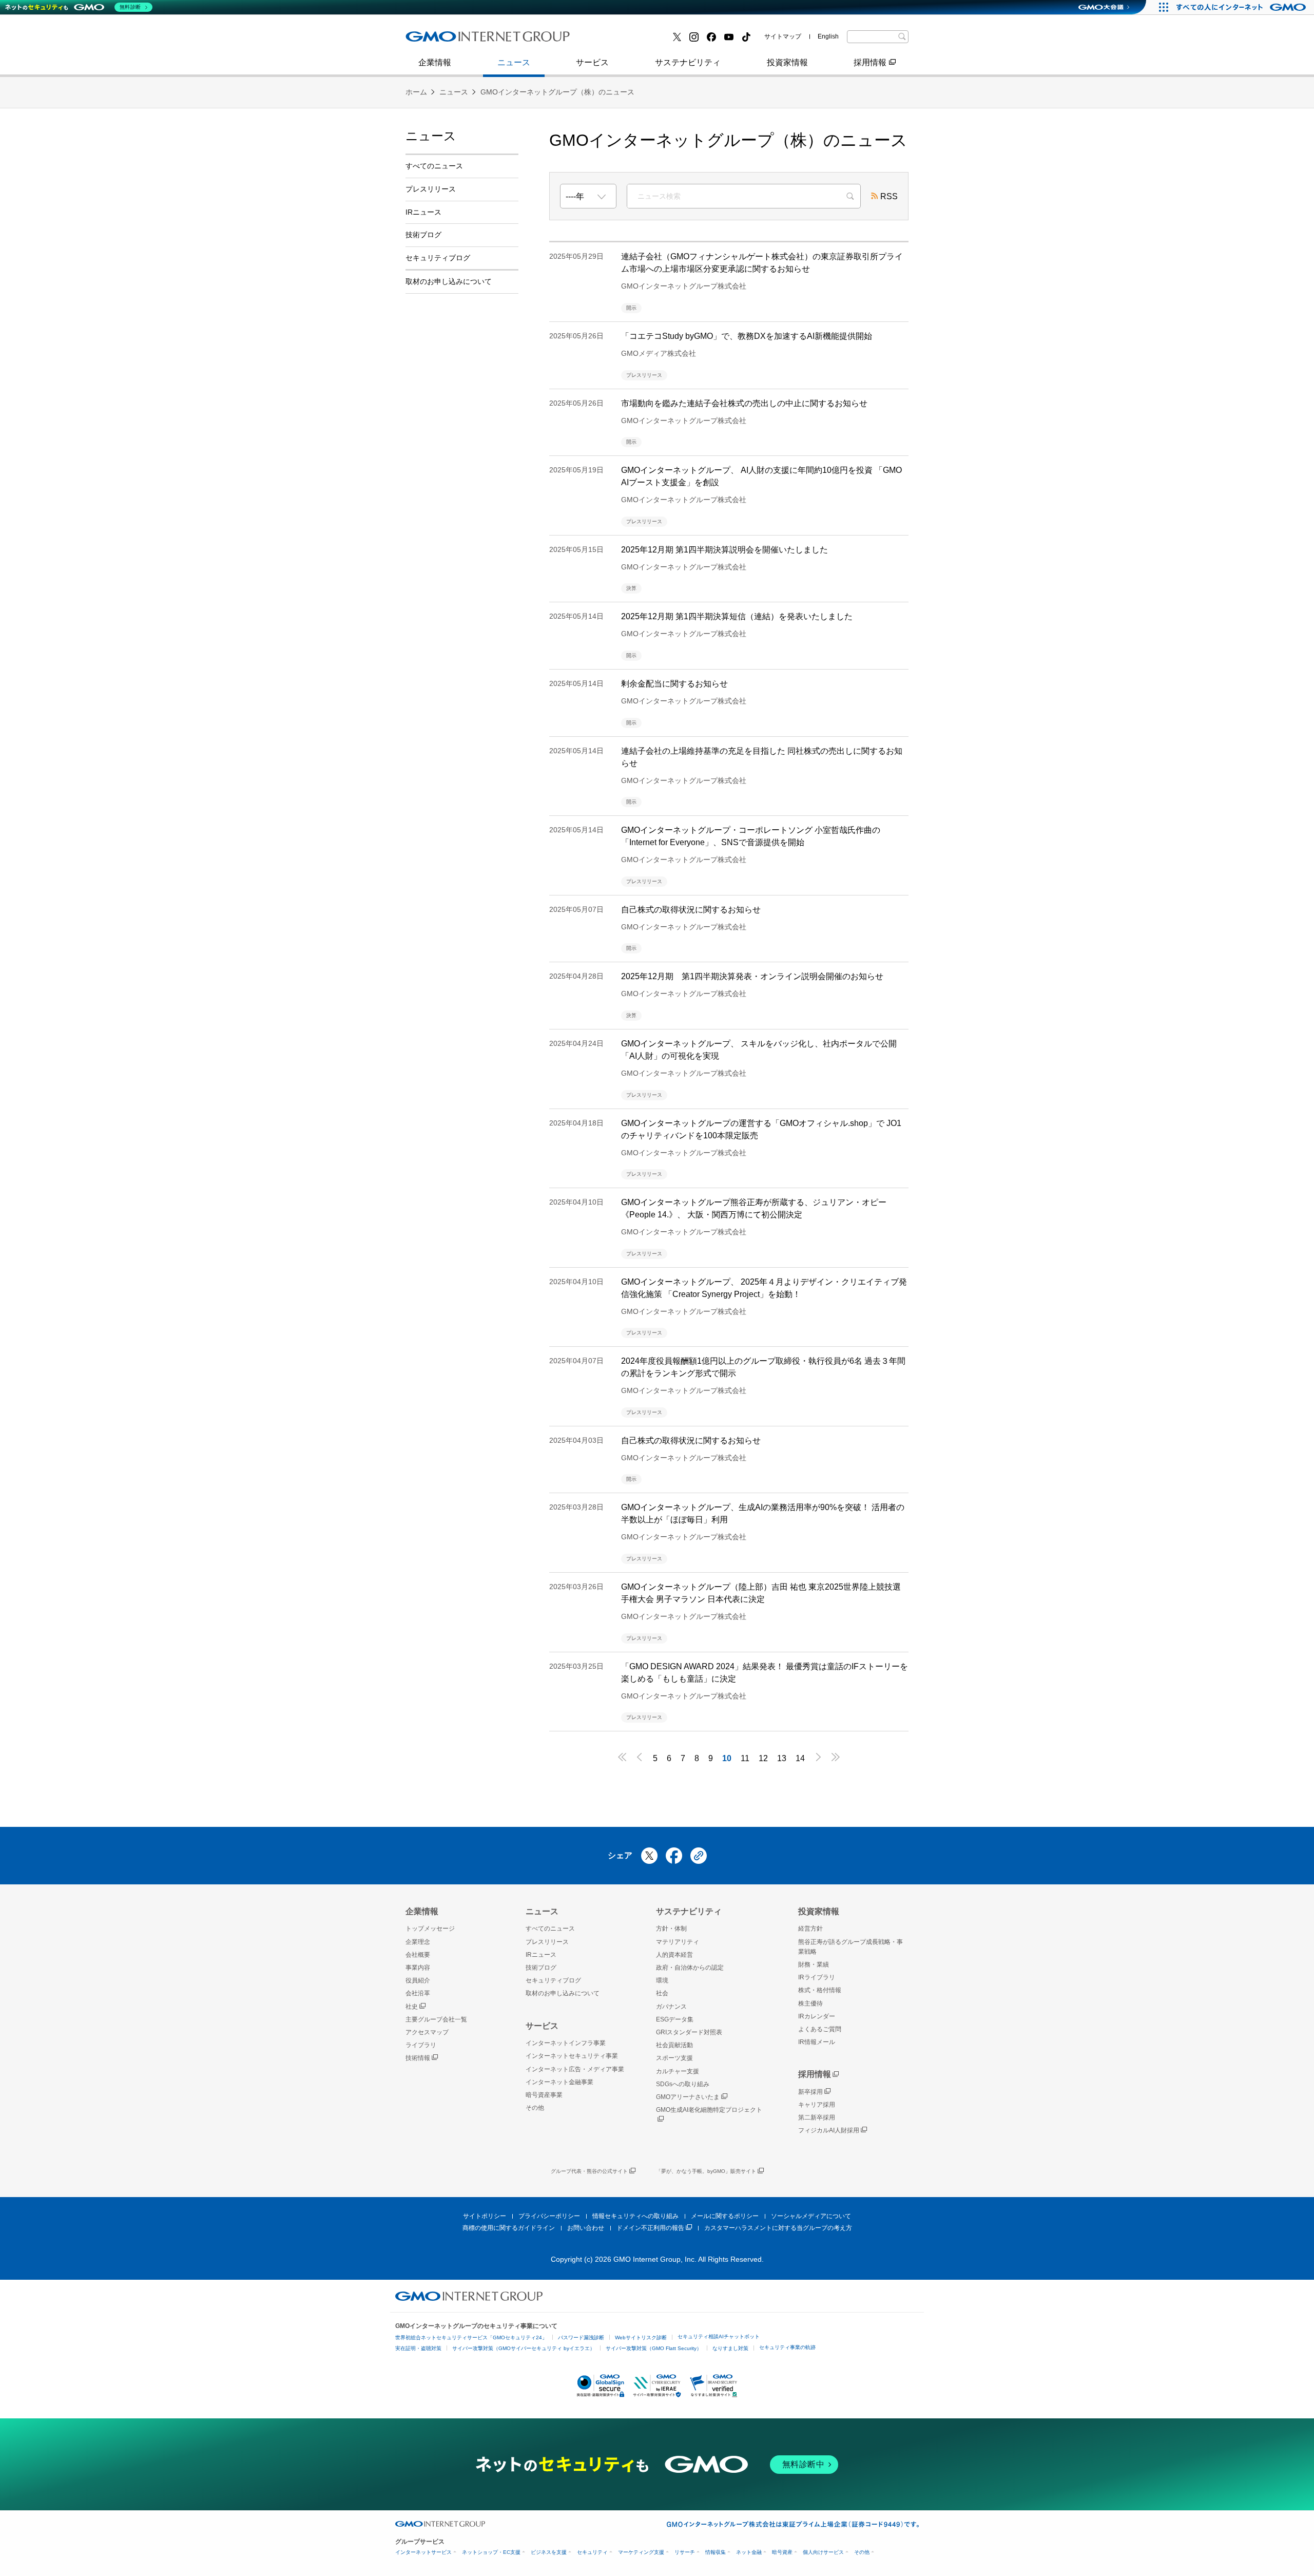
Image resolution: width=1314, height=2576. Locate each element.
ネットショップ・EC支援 (491, 2552)
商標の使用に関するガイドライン (509, 2228)
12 (763, 1758)
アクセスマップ (427, 2032)
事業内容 (433, 40)
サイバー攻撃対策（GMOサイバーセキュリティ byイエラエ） (524, 2348)
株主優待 (810, 2003)
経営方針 (810, 1929)
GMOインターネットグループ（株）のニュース (557, 92)
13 (782, 1758)
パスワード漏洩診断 (581, 2338)
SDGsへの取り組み (683, 2084)
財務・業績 (814, 1964)
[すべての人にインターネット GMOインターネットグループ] (1242, 7)
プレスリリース (445, 40)
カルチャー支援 (678, 2071)
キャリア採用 (817, 2105)
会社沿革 (418, 1993)
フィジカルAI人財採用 (457, 40)
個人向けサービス (823, 2552)
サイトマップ (783, 36)
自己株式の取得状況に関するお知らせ (691, 910)
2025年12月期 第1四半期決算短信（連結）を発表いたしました (737, 616)
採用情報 (870, 62)
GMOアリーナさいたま (688, 2097)
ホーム (416, 92)
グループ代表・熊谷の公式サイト (589, 2171)
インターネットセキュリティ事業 (572, 2056)
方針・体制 (671, 1929)
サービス (592, 62)
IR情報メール (817, 2042)
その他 (535, 2108)
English (828, 36)
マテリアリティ (678, 1942)
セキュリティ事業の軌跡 (787, 2347)
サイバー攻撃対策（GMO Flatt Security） (654, 2348)
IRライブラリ (817, 1977)
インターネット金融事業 (461, 40)
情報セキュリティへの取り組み (635, 2216)
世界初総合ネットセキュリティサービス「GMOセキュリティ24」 (471, 2338)
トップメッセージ (430, 1929)
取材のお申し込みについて (449, 281)
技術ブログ (611, 40)
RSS (889, 196)
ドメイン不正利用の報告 (650, 2228)
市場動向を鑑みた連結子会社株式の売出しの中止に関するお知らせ (744, 403)
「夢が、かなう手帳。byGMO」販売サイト (706, 2171)
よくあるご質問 (820, 2029)
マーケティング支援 (641, 2552)
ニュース (514, 62)
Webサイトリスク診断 (641, 2338)
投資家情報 (787, 62)
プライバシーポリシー (549, 2216)
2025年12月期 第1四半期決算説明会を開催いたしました (724, 550)
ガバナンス (671, 2007)
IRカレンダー (817, 2016)
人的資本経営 (674, 1955)
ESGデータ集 (675, 2019)
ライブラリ (421, 2045)
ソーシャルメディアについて (811, 2216)
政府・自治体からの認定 (690, 1968)
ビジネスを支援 (549, 2552)
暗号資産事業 (615, 40)
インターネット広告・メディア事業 (575, 2069)
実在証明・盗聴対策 (418, 2348)
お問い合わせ (586, 2228)
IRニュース (423, 212)
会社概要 (418, 1955)
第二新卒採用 (817, 2117)
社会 (662, 1993)
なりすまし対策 (730, 2348)
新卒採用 (810, 2092)
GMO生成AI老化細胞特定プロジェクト (709, 2110)
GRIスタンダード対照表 (689, 2032)
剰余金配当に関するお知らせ (674, 684)
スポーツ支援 (674, 2058)
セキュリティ (592, 2552)
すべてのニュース (434, 166)
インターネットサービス (423, 2552)
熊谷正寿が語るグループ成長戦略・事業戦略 (851, 1947)
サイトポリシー (485, 2216)
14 (800, 1758)
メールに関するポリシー (725, 2216)
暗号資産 (782, 2552)
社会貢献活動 (674, 2045)
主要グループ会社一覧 (632, 40)
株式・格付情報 (445, 40)
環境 (662, 1980)
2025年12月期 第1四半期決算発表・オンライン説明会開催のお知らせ (752, 976)
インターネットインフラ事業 (566, 2043)
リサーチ (685, 2552)
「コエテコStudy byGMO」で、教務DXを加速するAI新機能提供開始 (747, 336)
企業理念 (418, 1942)
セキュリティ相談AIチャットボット (719, 2336)
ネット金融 (749, 2552)
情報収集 (716, 2552)
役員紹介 (418, 1980)
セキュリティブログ (438, 258)
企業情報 (435, 62)
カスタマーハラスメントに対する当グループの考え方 (778, 2228)
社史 (412, 2007)
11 (745, 1758)
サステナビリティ (688, 62)
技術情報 (418, 2058)
